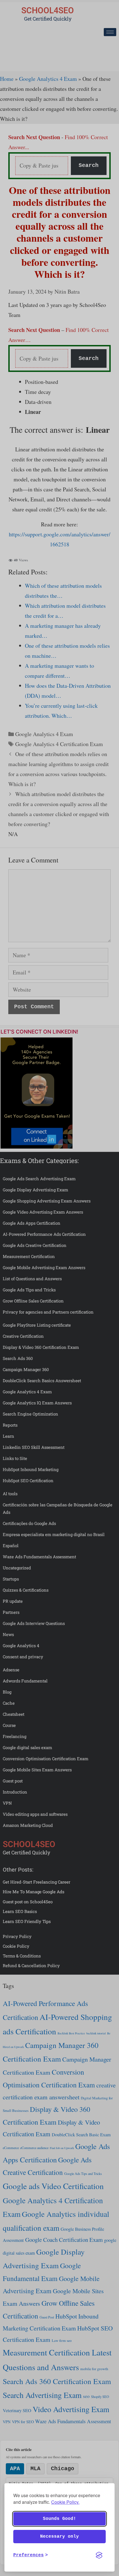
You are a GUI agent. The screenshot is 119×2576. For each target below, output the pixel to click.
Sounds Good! (59, 2519)
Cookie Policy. (65, 2502)
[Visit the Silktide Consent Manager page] (99, 2555)
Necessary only (59, 2537)
